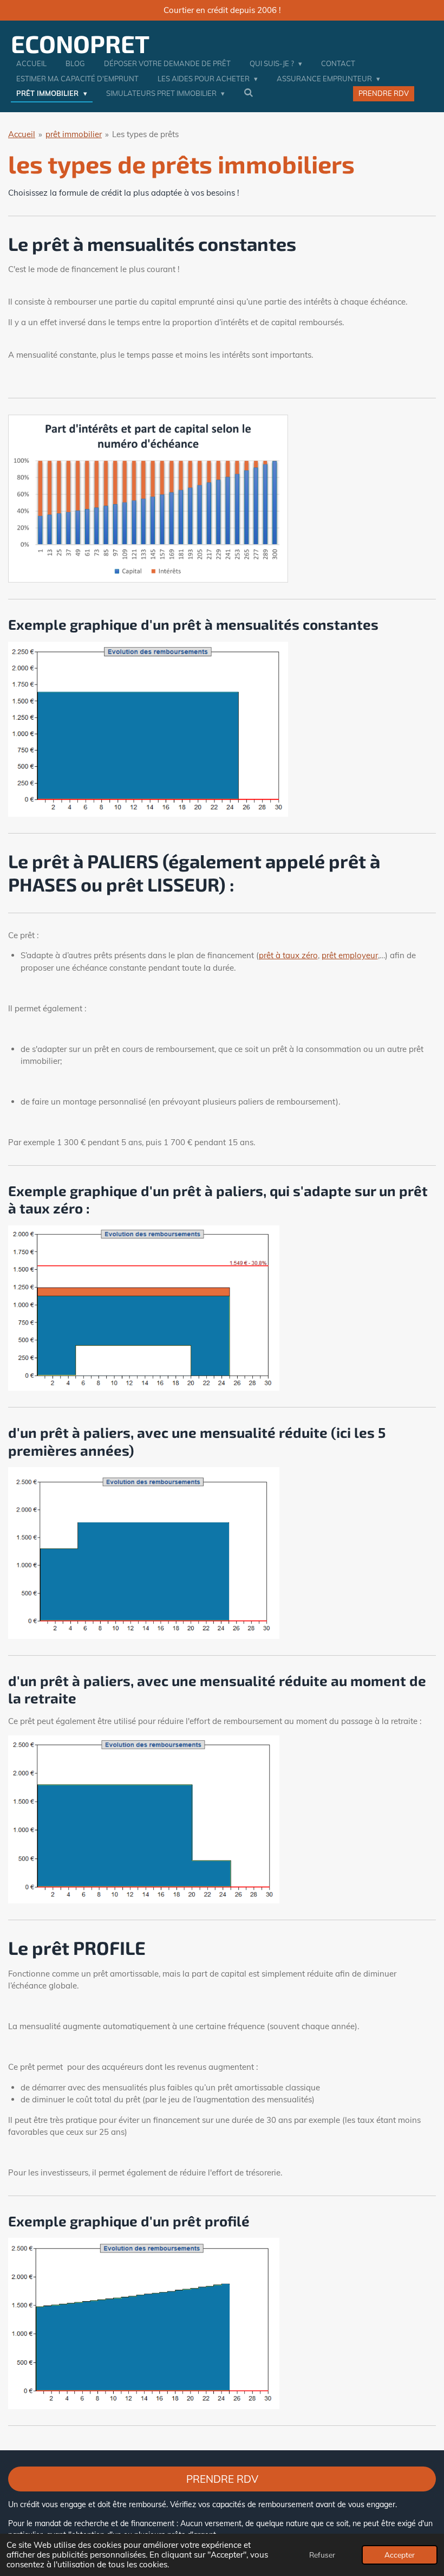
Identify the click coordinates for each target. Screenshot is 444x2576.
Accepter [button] (400, 2555)
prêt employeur (350, 955)
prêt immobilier (74, 134)
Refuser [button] (322, 2555)
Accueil (22, 134)
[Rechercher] (249, 93)
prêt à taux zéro (288, 955)
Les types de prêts (145, 134)
